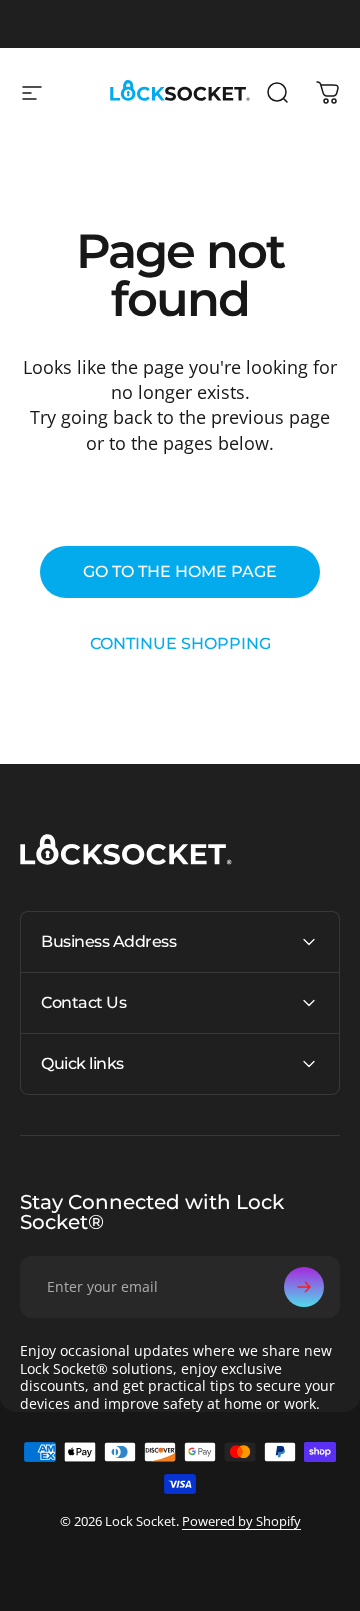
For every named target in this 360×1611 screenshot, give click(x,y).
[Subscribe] (304, 1287)
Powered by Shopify (241, 1521)
